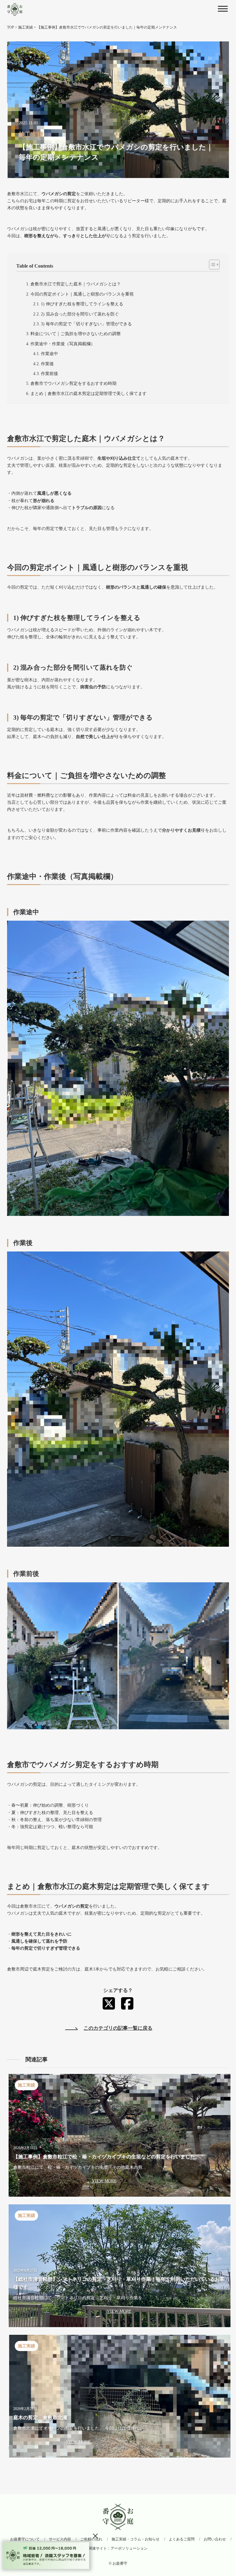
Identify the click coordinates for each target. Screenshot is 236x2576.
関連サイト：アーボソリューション (118, 2548)
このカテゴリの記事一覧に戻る (118, 2028)
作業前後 (49, 374)
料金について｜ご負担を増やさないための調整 (76, 334)
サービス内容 (60, 2539)
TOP (11, 27)
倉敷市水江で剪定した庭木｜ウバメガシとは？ (76, 284)
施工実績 (26, 27)
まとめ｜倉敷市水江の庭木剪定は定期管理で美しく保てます (88, 394)
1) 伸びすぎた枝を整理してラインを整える (82, 304)
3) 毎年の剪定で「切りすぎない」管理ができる (86, 324)
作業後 (47, 364)
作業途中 (49, 354)
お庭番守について (25, 2539)
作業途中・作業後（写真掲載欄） (63, 344)
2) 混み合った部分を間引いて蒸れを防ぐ (80, 314)
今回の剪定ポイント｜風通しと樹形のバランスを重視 (82, 294)
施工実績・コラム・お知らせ (136, 2539)
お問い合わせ (215, 2539)
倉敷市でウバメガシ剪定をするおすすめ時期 (73, 383)
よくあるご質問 (182, 2539)
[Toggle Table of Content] (211, 265)
